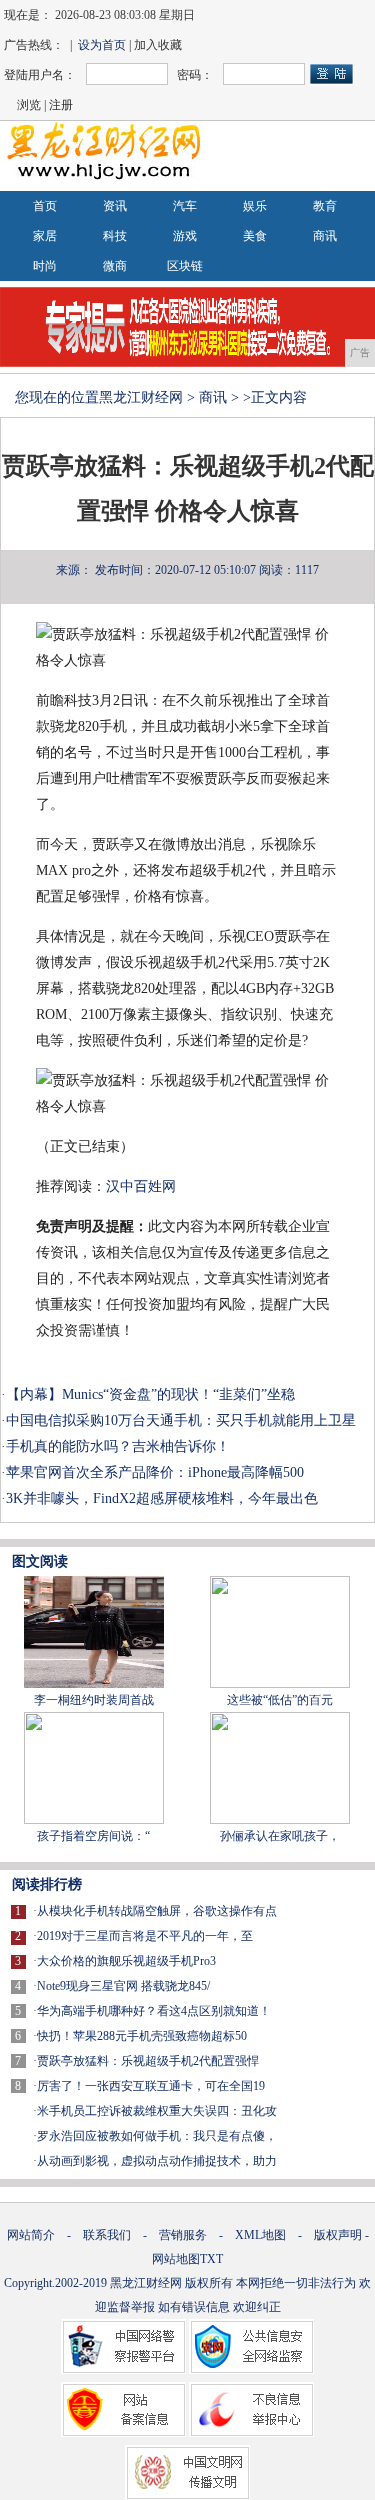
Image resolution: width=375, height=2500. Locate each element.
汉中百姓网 (141, 1186)
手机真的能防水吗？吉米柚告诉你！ (118, 1446)
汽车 (185, 206)
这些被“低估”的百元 (280, 1700)
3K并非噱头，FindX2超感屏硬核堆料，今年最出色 (162, 1498)
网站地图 (176, 2259)
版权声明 (338, 2235)
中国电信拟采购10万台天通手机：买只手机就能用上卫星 (181, 1420)
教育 (325, 206)
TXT (211, 2259)
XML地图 (260, 2235)
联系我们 (107, 2235)
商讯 (325, 236)
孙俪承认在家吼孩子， (280, 1836)
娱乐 (255, 206)
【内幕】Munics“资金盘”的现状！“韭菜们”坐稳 (150, 1394)
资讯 (115, 206)
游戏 (185, 236)
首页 (45, 206)
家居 (45, 236)
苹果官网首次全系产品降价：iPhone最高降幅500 (155, 1472)
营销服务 (183, 2235)
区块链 (185, 266)
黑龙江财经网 (141, 397)
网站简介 (31, 2235)
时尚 (45, 266)
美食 (255, 236)
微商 (115, 266)
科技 (115, 236)
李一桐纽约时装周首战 (94, 1700)
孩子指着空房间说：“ (93, 1836)
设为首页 (102, 45)
